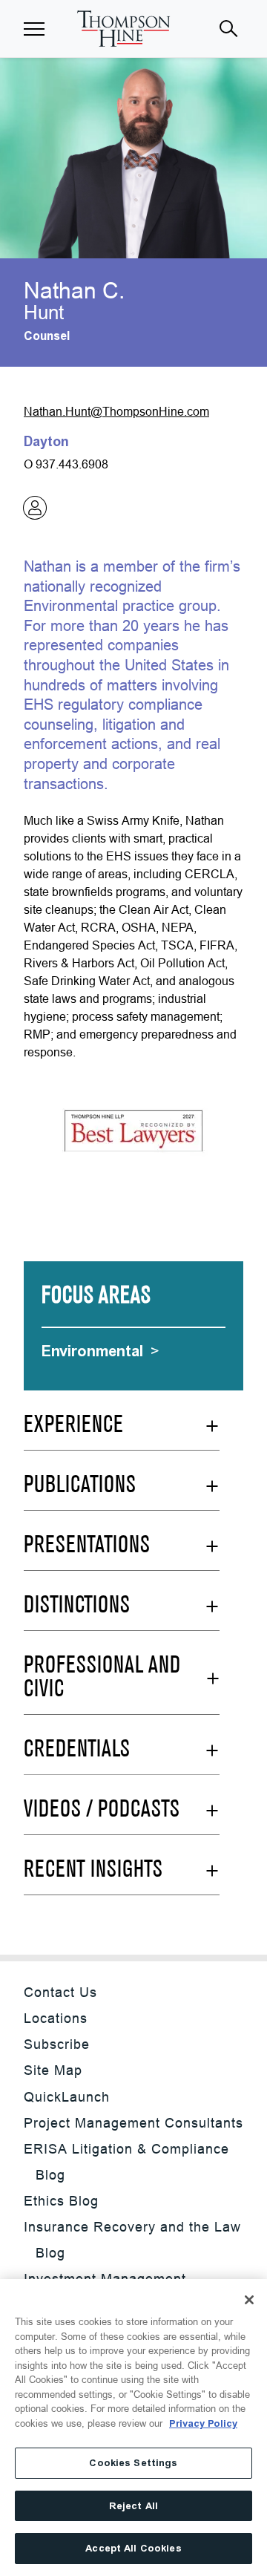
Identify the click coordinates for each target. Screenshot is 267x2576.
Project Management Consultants (133, 2123)
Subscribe (57, 2044)
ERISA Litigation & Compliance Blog (126, 2162)
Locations (56, 2018)
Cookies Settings (133, 2463)
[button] (34, 29)
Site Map (53, 2070)
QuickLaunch (67, 2097)
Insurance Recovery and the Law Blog (132, 2240)
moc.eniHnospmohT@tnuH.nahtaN (116, 411)
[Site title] (123, 29)
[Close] (249, 2300)
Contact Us (60, 1992)
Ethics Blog (61, 2201)
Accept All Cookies (133, 2548)
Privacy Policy (203, 2423)
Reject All (133, 2506)
